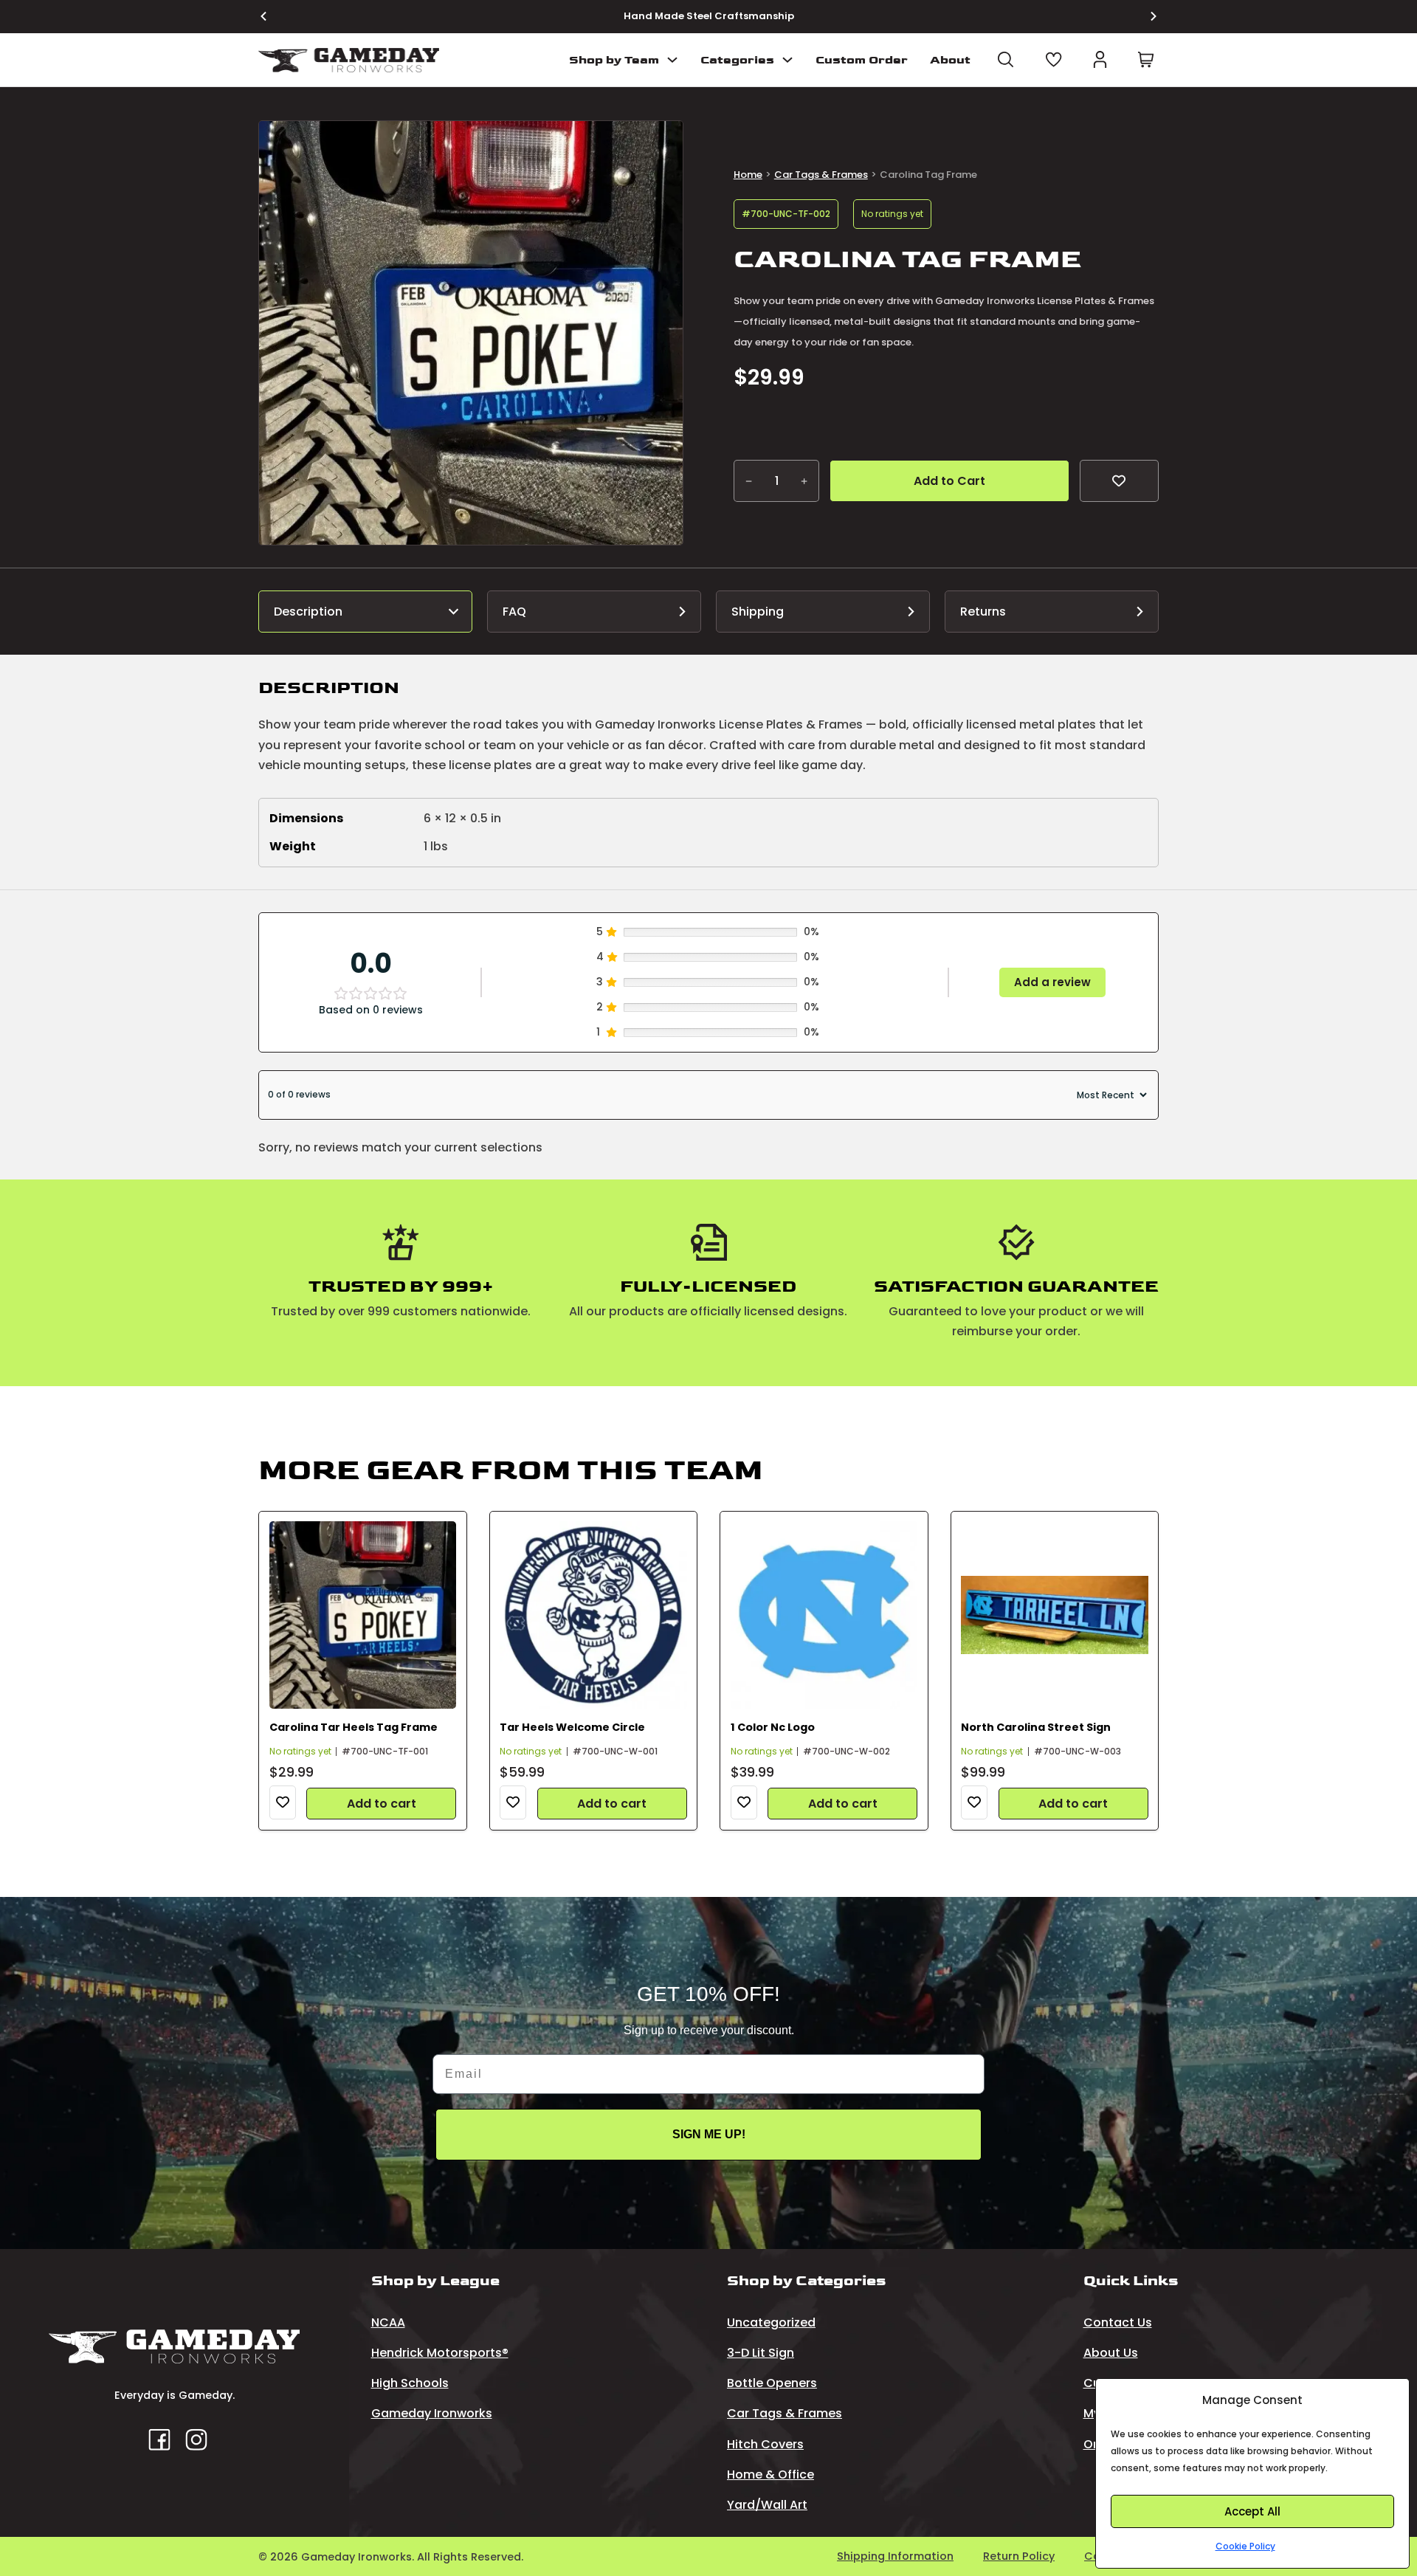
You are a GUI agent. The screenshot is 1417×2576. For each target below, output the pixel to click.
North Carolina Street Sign (1036, 1727)
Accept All (1252, 2511)
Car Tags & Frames (821, 175)
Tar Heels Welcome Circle (572, 1727)
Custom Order (862, 60)
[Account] (1100, 59)
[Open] (1006, 59)
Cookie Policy (1245, 2546)
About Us (1111, 2353)
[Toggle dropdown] (672, 60)
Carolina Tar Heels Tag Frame (354, 1727)
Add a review (1052, 982)
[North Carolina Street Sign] (1055, 1615)
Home (748, 175)
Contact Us (1118, 2322)
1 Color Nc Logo (773, 1727)
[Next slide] (1145, 16)
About (950, 60)
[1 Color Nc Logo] (824, 1615)
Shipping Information (895, 2556)
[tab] (365, 612)
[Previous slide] (272, 16)
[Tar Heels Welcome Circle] (593, 1615)
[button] (663, 141)
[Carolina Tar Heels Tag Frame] (363, 1615)
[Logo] (349, 60)
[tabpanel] (708, 772)
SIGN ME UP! (709, 2134)
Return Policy (1019, 2556)
